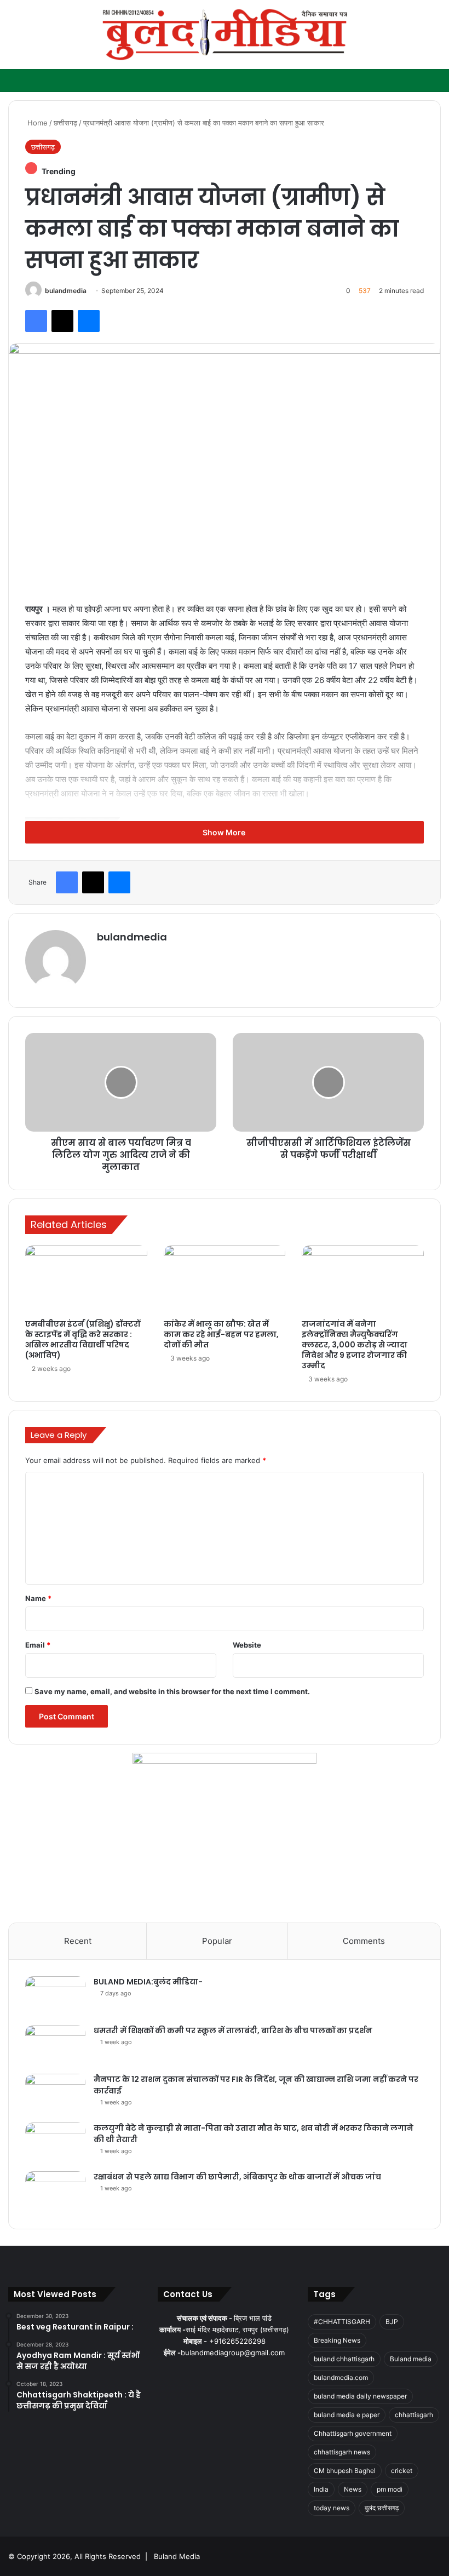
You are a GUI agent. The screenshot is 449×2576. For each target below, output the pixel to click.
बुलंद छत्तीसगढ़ (382, 2508)
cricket (402, 2471)
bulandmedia (66, 291)
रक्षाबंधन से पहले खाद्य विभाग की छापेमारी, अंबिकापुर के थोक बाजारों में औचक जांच (237, 2177)
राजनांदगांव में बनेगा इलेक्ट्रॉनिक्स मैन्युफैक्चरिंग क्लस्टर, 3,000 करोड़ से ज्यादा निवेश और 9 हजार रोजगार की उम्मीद (355, 1345)
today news (332, 2508)
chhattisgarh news (342, 2452)
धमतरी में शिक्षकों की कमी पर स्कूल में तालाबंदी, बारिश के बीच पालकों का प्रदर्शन (233, 2030)
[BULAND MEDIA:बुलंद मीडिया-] (55, 1997)
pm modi (390, 2489)
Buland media (411, 2359)
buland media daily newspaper (360, 2396)
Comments (364, 1941)
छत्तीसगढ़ (65, 123)
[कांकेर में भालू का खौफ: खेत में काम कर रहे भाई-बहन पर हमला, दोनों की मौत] (225, 1280)
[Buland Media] (225, 35)
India (321, 2489)
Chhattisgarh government (353, 2433)
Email (38, 1645)
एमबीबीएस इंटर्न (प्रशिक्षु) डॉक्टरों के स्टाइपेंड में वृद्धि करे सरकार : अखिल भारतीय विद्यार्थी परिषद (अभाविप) (83, 1339)
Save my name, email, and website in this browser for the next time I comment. (172, 1691)
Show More (225, 832)
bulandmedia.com (341, 2377)
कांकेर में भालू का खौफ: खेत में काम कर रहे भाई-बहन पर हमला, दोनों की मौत (221, 1334)
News (353, 2489)
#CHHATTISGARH (342, 2322)
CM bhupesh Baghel (345, 2471)
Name (38, 1598)
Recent (78, 1941)
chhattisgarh (414, 2415)
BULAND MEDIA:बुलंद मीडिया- (148, 1982)
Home (36, 123)
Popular (217, 1941)
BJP (392, 2322)
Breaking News (337, 2340)
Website (247, 1645)
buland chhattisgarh (344, 2359)
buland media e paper (347, 2415)
